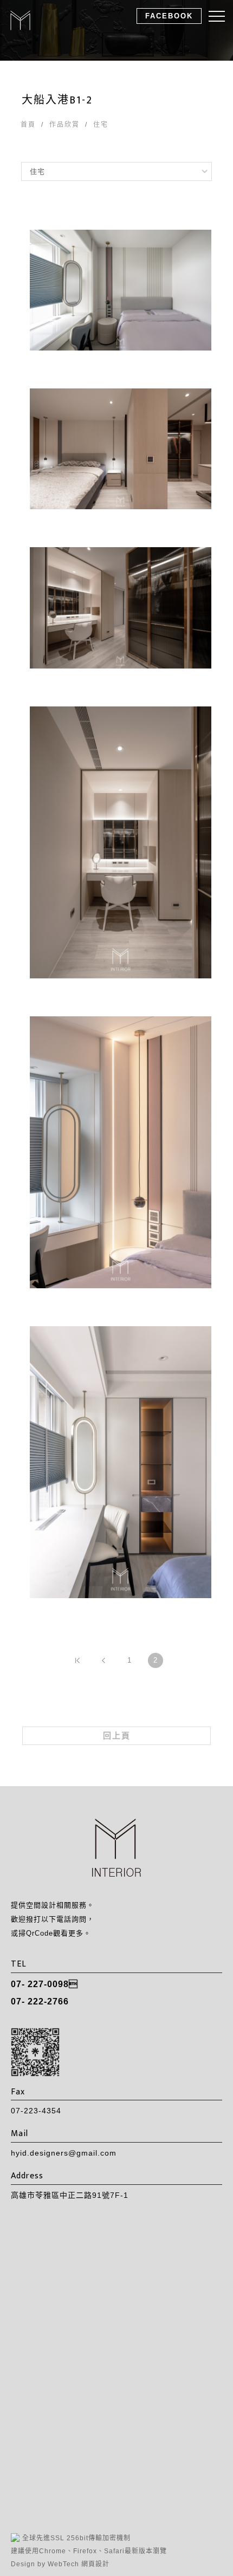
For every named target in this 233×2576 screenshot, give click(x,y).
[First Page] (77, 1660)
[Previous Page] (103, 1660)
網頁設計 (95, 2564)
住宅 (101, 125)
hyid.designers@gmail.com (64, 2153)
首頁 (28, 125)
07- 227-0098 (44, 1984)
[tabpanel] (116, 30)
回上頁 (117, 1735)
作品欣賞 (64, 125)
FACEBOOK (169, 16)
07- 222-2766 (40, 2001)
